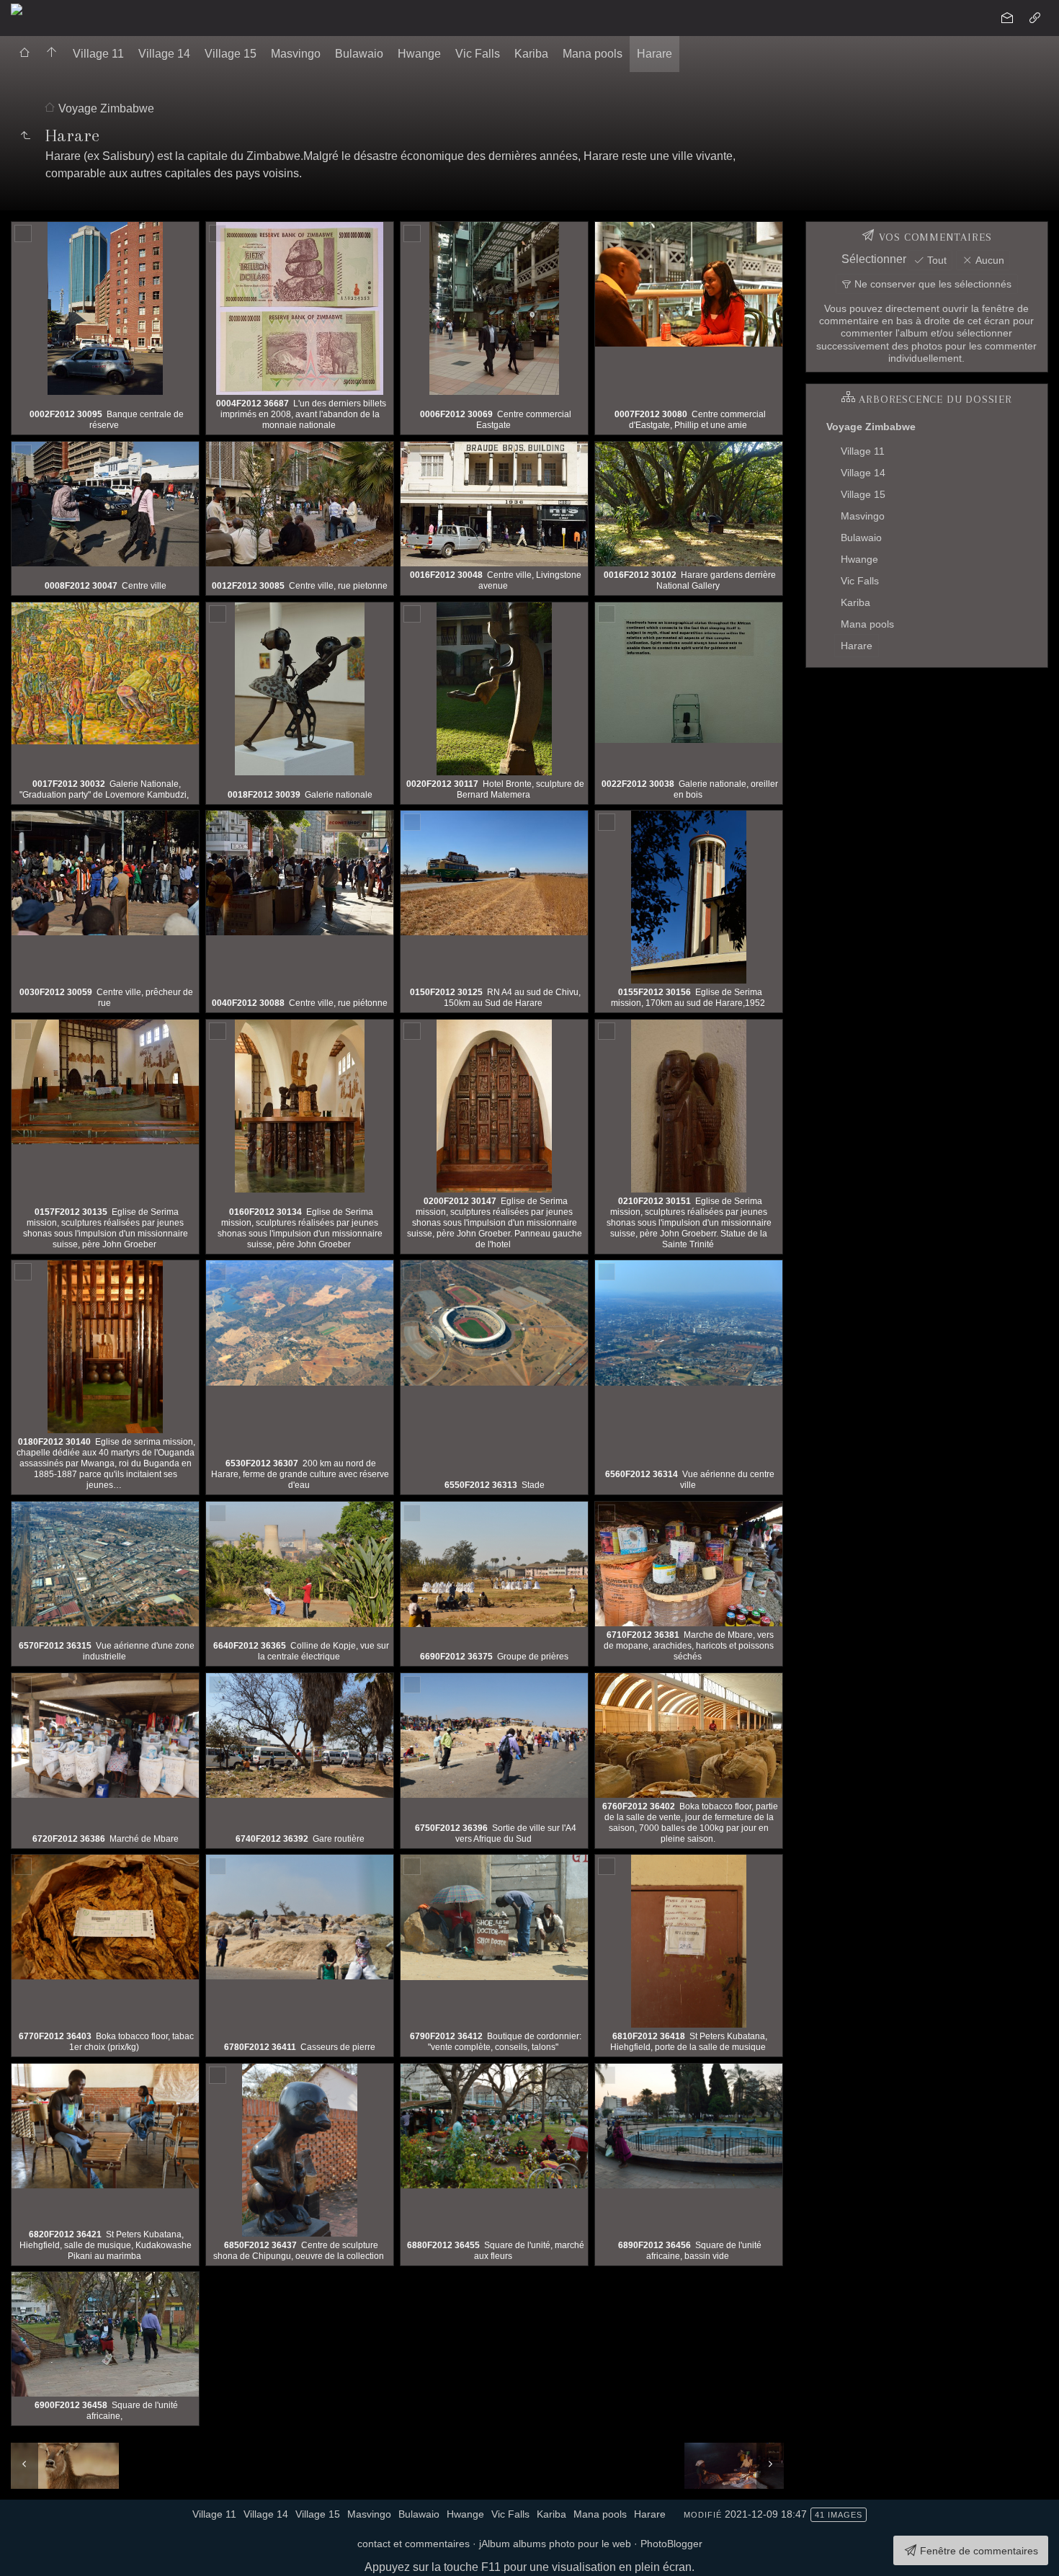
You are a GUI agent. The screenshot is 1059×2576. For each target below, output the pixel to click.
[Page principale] (52, 54)
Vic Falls (478, 54)
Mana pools (593, 54)
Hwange (419, 54)
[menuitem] (24, 54)
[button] (23, 2554)
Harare (654, 54)
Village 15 (231, 54)
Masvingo (296, 54)
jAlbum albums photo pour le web (555, 2544)
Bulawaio (359, 54)
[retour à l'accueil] (24, 54)
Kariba (531, 54)
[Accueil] (17, 8)
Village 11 (98, 54)
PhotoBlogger (671, 2544)
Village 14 (164, 54)
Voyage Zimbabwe (106, 108)
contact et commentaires (414, 2544)
